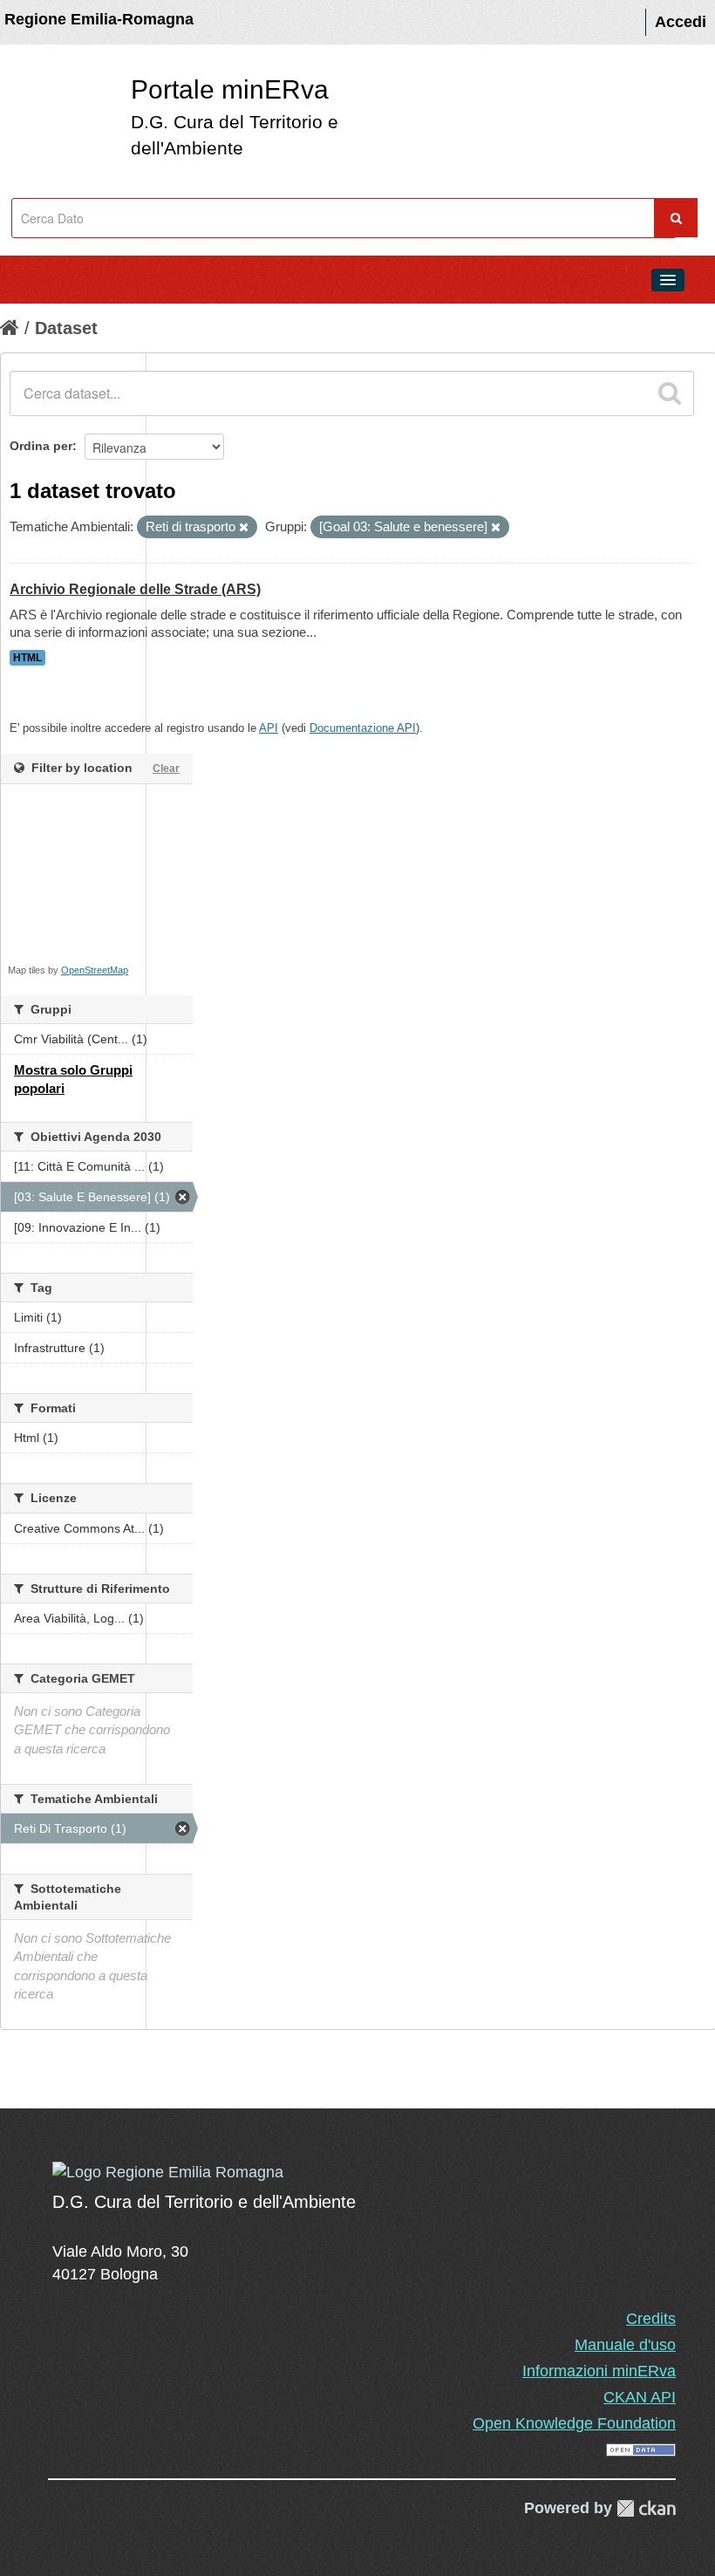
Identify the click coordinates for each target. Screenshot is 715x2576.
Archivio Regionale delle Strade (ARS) (135, 589)
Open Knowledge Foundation (574, 2423)
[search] (670, 393)
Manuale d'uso (625, 2345)
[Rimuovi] (244, 528)
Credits (651, 2319)
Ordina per (41, 446)
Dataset (66, 328)
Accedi (681, 22)
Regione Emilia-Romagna (99, 19)
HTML (27, 658)
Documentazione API (363, 728)
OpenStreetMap (95, 970)
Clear (166, 769)
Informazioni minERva (599, 2371)
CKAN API (640, 2397)
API (269, 728)
